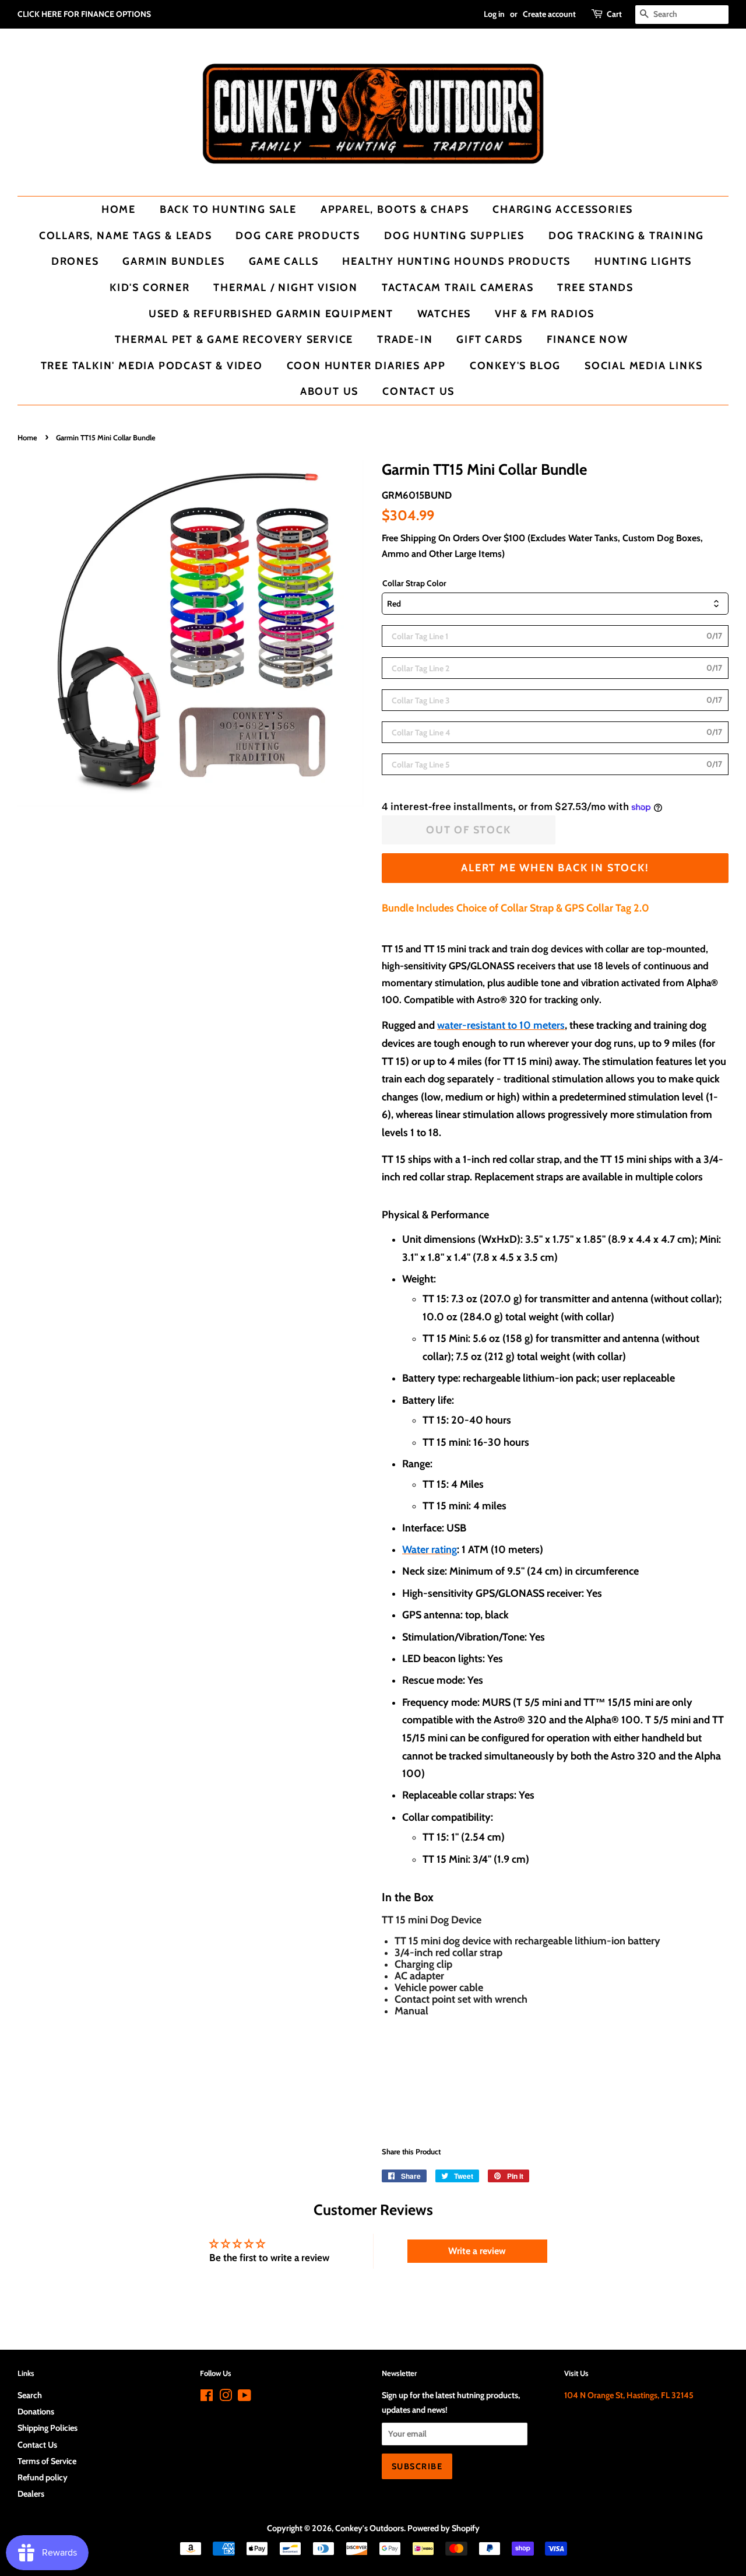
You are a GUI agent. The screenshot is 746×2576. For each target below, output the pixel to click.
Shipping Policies (47, 2428)
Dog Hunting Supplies (454, 235)
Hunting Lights (643, 261)
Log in (494, 14)
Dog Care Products (298, 235)
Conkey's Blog (515, 365)
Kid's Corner (150, 287)
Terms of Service (47, 2461)
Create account (549, 14)
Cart (614, 14)
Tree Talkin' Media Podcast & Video (152, 365)
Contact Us (418, 391)
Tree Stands (595, 287)
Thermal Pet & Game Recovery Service (234, 339)
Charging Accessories (563, 209)
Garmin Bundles (173, 261)
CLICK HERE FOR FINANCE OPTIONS (84, 14)
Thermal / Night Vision (286, 287)
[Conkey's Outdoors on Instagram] (226, 2398)
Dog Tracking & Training (626, 235)
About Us (329, 391)
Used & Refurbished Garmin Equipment (271, 313)
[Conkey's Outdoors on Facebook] (207, 2398)
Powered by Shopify (444, 2528)
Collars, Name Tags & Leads (126, 235)
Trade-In (405, 339)
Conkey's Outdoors (370, 2528)
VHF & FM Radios (545, 313)
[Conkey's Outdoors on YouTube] (244, 2398)
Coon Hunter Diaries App (366, 365)
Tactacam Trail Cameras (458, 287)
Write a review (477, 2251)
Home (119, 209)
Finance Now (587, 339)
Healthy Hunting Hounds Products (456, 261)
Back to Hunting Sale (228, 209)
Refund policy (43, 2477)
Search (30, 2395)
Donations (36, 2412)
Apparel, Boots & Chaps (395, 209)
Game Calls (284, 261)
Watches (444, 313)
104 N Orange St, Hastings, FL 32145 (629, 2395)
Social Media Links (643, 365)
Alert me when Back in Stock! (555, 868)
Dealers (31, 2494)
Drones (75, 261)
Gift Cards (490, 339)
